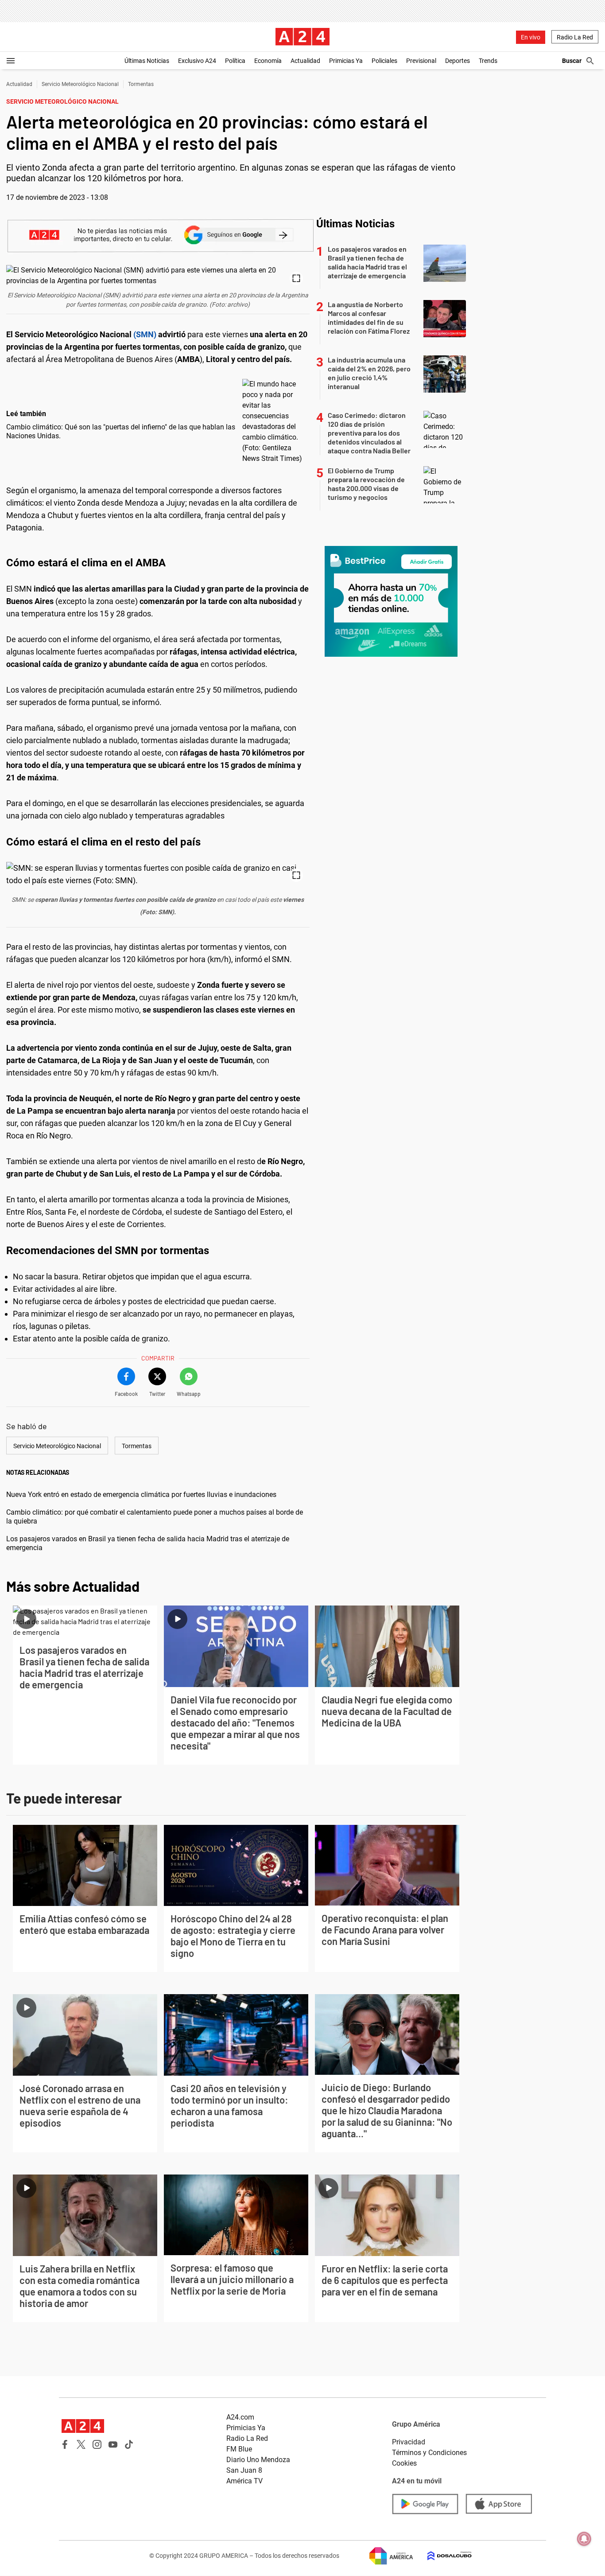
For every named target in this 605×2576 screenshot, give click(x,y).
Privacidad (409, 2442)
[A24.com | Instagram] (97, 2444)
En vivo (531, 37)
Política (235, 61)
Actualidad (305, 61)
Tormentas (141, 84)
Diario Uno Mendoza (258, 2460)
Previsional (421, 61)
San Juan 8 (244, 2470)
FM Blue (239, 2449)
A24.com (240, 2417)
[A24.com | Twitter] (81, 2444)
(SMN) (144, 334)
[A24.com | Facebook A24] (65, 2444)
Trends (488, 61)
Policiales (384, 61)
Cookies (404, 2463)
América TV (244, 2481)
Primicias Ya (346, 61)
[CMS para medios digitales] (442, 2556)
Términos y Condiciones (429, 2453)
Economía (268, 61)
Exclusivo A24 (197, 61)
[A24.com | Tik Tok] (129, 2444)
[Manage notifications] (584, 2539)
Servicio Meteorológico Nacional (80, 84)
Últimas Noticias (147, 61)
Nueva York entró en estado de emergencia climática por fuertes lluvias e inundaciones (141, 1495)
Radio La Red (575, 37)
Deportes (458, 61)
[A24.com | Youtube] (113, 2444)
